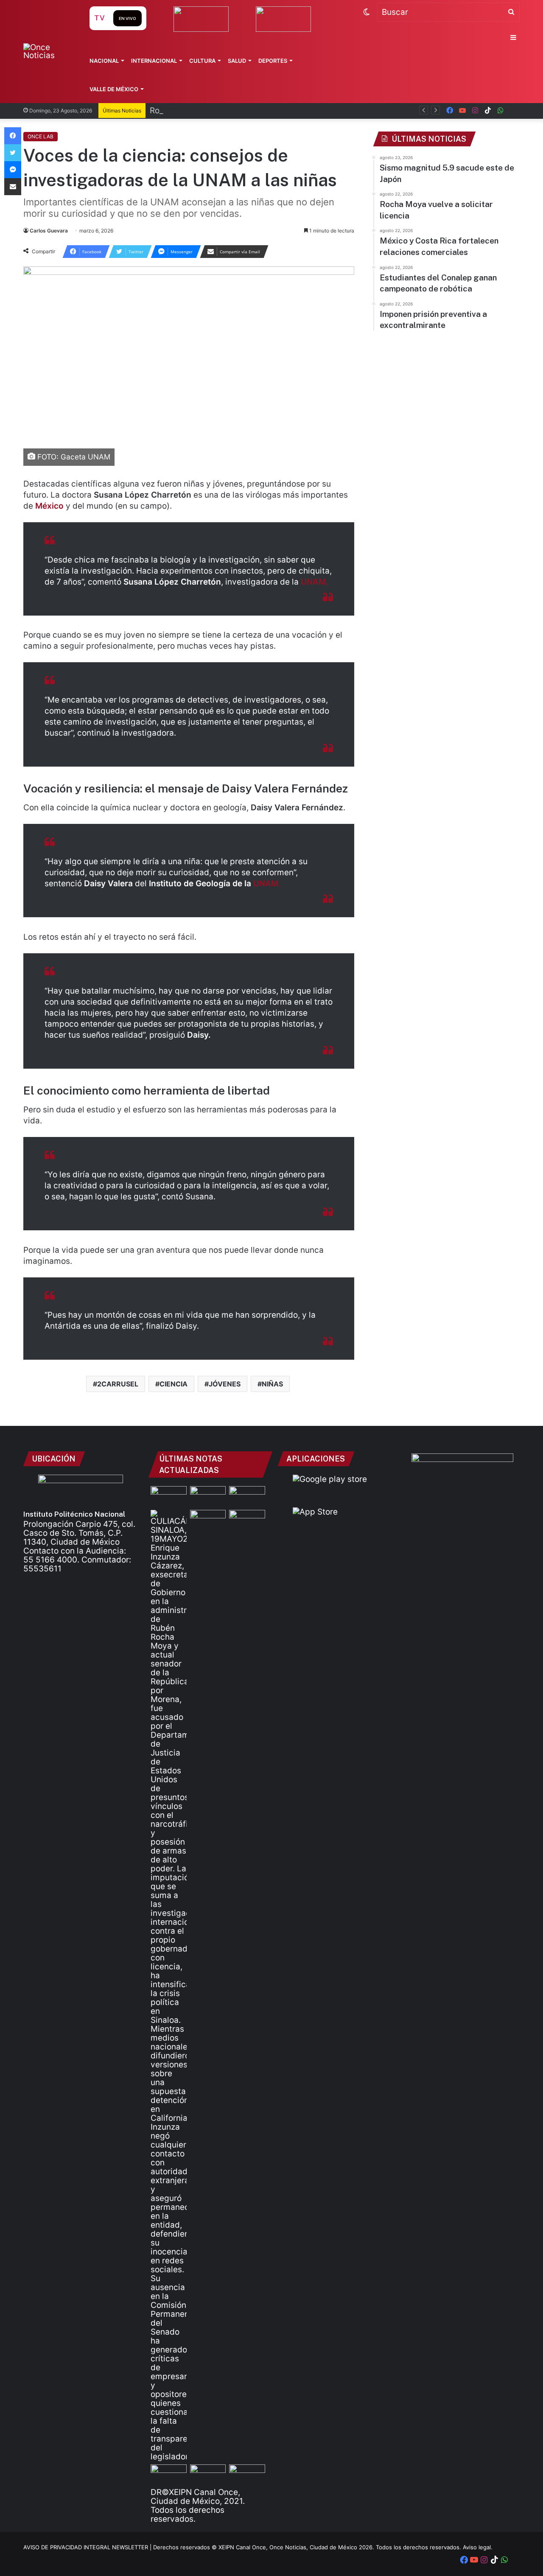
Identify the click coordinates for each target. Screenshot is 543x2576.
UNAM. (315, 582)
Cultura (202, 61)
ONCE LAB (41, 136)
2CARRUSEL (118, 1384)
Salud (237, 61)
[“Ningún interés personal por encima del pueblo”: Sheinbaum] (247, 1496)
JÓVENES (225, 1384)
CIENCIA (174, 1384)
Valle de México (114, 89)
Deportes (273, 61)
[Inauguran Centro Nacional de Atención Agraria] (247, 2475)
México (49, 506)
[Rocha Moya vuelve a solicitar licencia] (169, 1985)
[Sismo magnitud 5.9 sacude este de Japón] (169, 1496)
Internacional (154, 61)
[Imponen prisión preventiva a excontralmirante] (208, 1520)
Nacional (104, 61)
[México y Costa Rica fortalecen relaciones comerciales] (247, 1520)
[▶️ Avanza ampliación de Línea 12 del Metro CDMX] (208, 2475)
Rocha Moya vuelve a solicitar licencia (223, 111)
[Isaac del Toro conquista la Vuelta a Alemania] (208, 1496)
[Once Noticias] (48, 51)
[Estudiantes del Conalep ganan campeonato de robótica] (169, 2475)
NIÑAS (272, 1384)
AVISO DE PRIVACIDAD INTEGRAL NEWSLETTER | (88, 2547)
